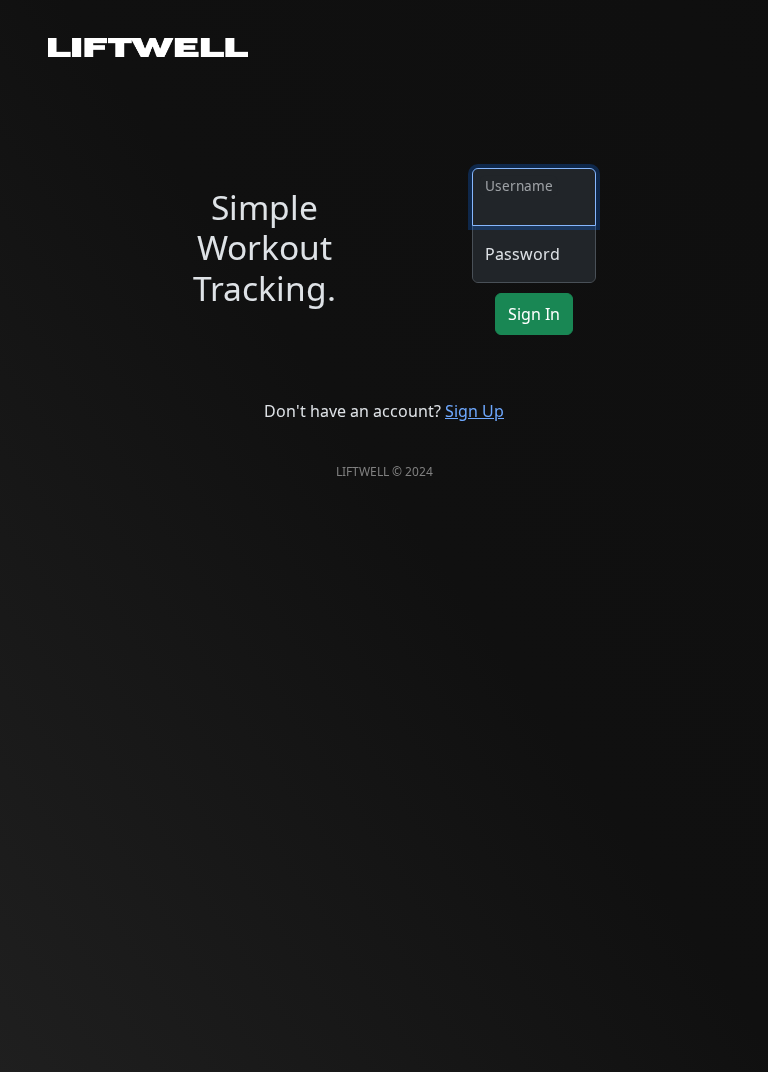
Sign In (534, 314)
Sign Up (474, 411)
